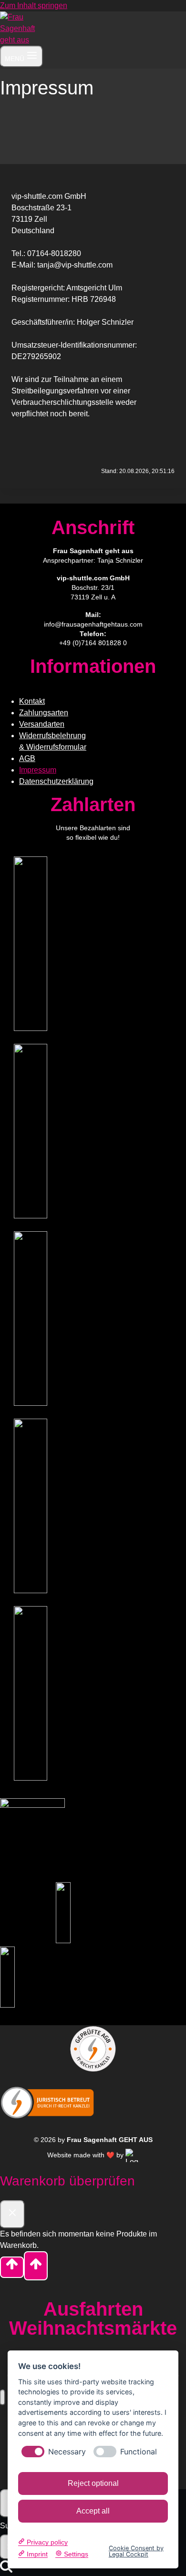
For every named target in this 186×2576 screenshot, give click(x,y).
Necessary (67, 2452)
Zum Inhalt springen (34, 5)
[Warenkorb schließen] (12, 2214)
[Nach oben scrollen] (12, 2267)
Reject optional (93, 2483)
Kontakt (32, 701)
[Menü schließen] (3, 2397)
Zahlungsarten (44, 713)
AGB (27, 758)
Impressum (38, 770)
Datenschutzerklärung (56, 781)
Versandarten (42, 724)
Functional (139, 2452)
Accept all (93, 2511)
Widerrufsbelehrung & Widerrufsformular (53, 741)
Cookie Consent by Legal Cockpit (136, 2552)
